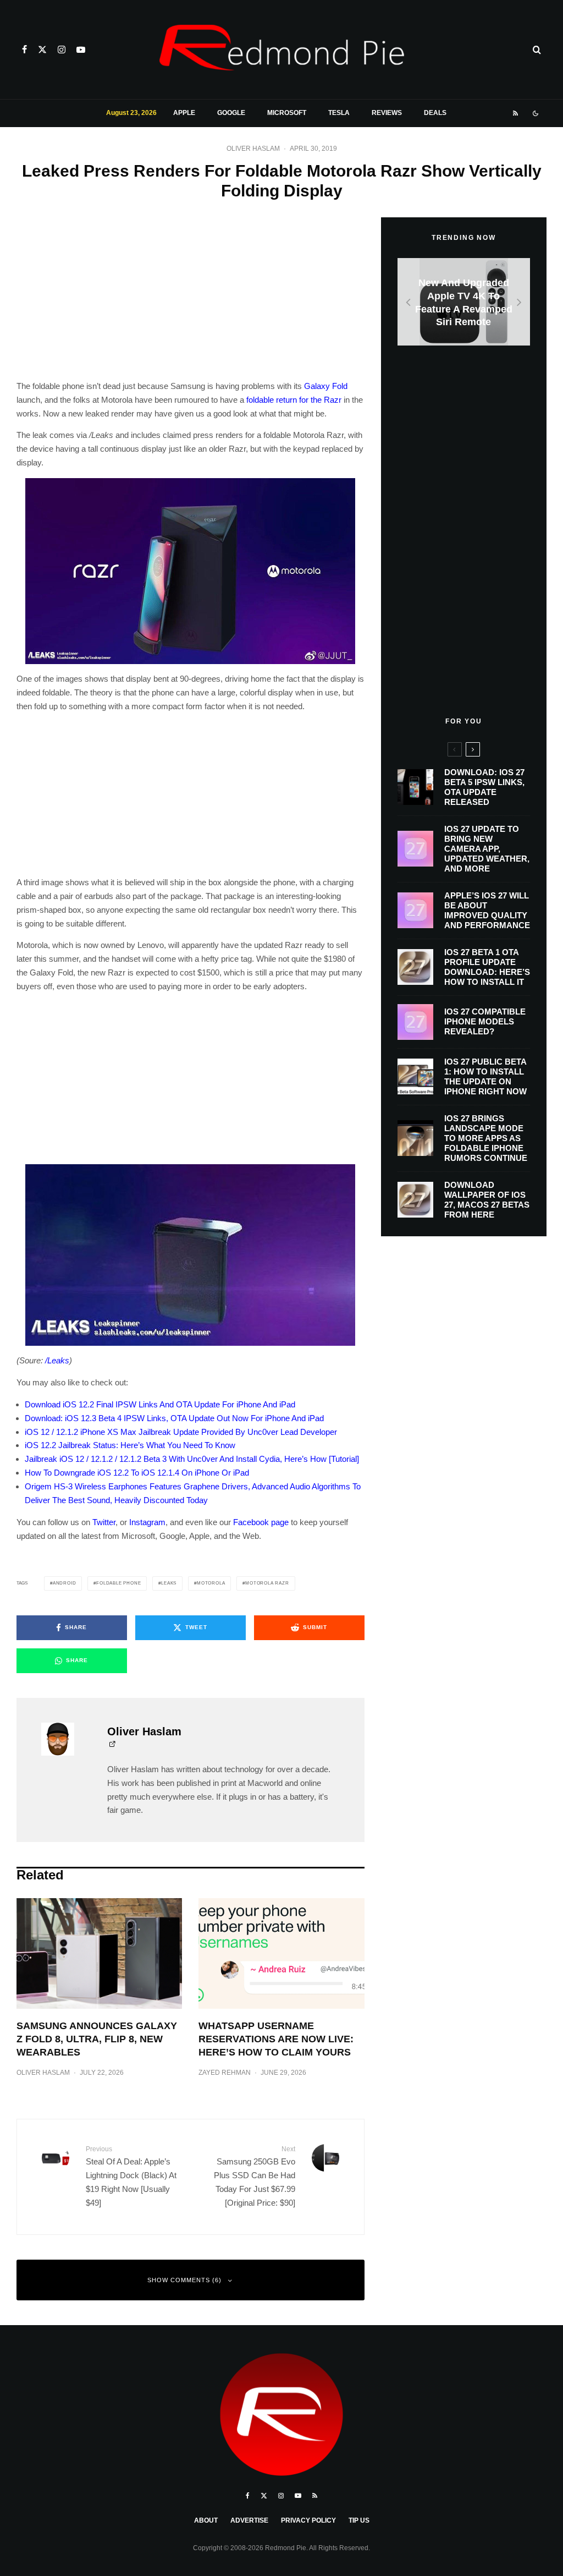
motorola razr (267, 1583)
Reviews (387, 113)
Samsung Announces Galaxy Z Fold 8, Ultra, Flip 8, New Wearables (97, 2039)
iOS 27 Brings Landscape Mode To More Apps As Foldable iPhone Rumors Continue (486, 1138)
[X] (42, 50)
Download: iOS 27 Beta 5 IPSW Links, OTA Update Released (484, 787)
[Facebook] (24, 50)
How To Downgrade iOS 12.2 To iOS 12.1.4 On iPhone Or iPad (137, 1473)
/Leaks (57, 1360)
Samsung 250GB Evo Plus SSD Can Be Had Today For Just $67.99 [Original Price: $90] (254, 2176)
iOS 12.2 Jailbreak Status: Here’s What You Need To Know (130, 1445)
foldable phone (118, 1583)
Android (65, 1583)
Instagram (147, 1522)
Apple (184, 113)
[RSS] (515, 113)
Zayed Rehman (225, 2073)
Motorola (211, 1583)
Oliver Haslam (253, 149)
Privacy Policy (308, 2520)
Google (231, 113)
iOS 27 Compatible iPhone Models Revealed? (485, 1021)
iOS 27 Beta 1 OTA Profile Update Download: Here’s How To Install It (487, 967)
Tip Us (359, 2520)
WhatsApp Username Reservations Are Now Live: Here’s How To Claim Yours (276, 2039)
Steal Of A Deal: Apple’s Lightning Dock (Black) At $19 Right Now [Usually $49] (131, 2176)
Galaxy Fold (326, 386)
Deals (435, 113)
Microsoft (287, 113)
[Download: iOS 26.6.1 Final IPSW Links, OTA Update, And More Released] (464, 302)
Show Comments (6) (184, 2280)
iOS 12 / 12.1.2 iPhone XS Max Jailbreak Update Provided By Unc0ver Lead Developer (181, 1432)
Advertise (249, 2520)
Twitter (104, 1522)
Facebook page (261, 1522)
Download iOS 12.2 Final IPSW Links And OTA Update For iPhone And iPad (160, 1404)
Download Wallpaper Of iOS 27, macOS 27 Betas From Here (487, 1200)
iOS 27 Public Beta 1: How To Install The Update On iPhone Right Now (485, 1076)
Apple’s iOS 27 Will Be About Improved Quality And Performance (487, 910)
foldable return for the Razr (294, 400)
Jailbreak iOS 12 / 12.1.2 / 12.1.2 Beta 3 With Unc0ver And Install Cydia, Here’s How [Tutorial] (192, 1459)
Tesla (339, 113)
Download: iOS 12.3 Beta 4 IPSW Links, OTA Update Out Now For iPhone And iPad (174, 1418)
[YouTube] (81, 50)
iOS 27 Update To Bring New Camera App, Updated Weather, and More (487, 849)
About (206, 2520)
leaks (169, 1583)
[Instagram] (62, 50)
